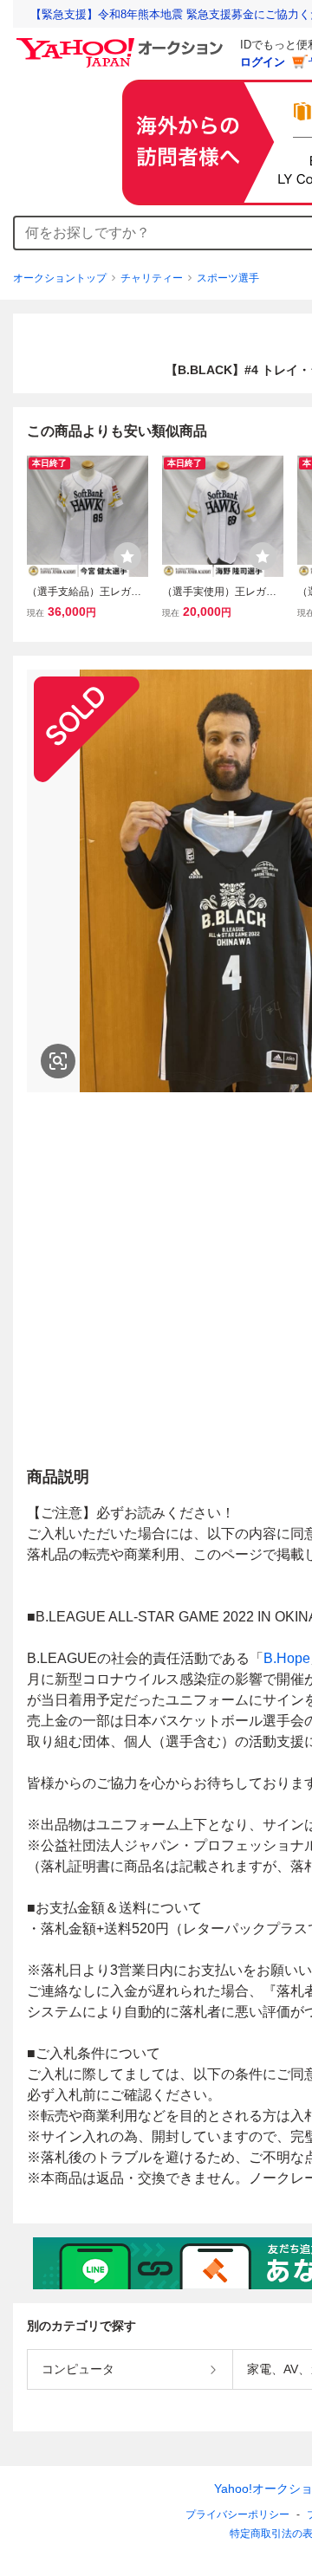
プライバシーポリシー (237, 2515)
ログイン (263, 62)
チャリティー (152, 278)
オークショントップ (60, 278)
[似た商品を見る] (58, 1061)
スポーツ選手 (228, 278)
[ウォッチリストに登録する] (127, 556)
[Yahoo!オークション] (122, 42)
